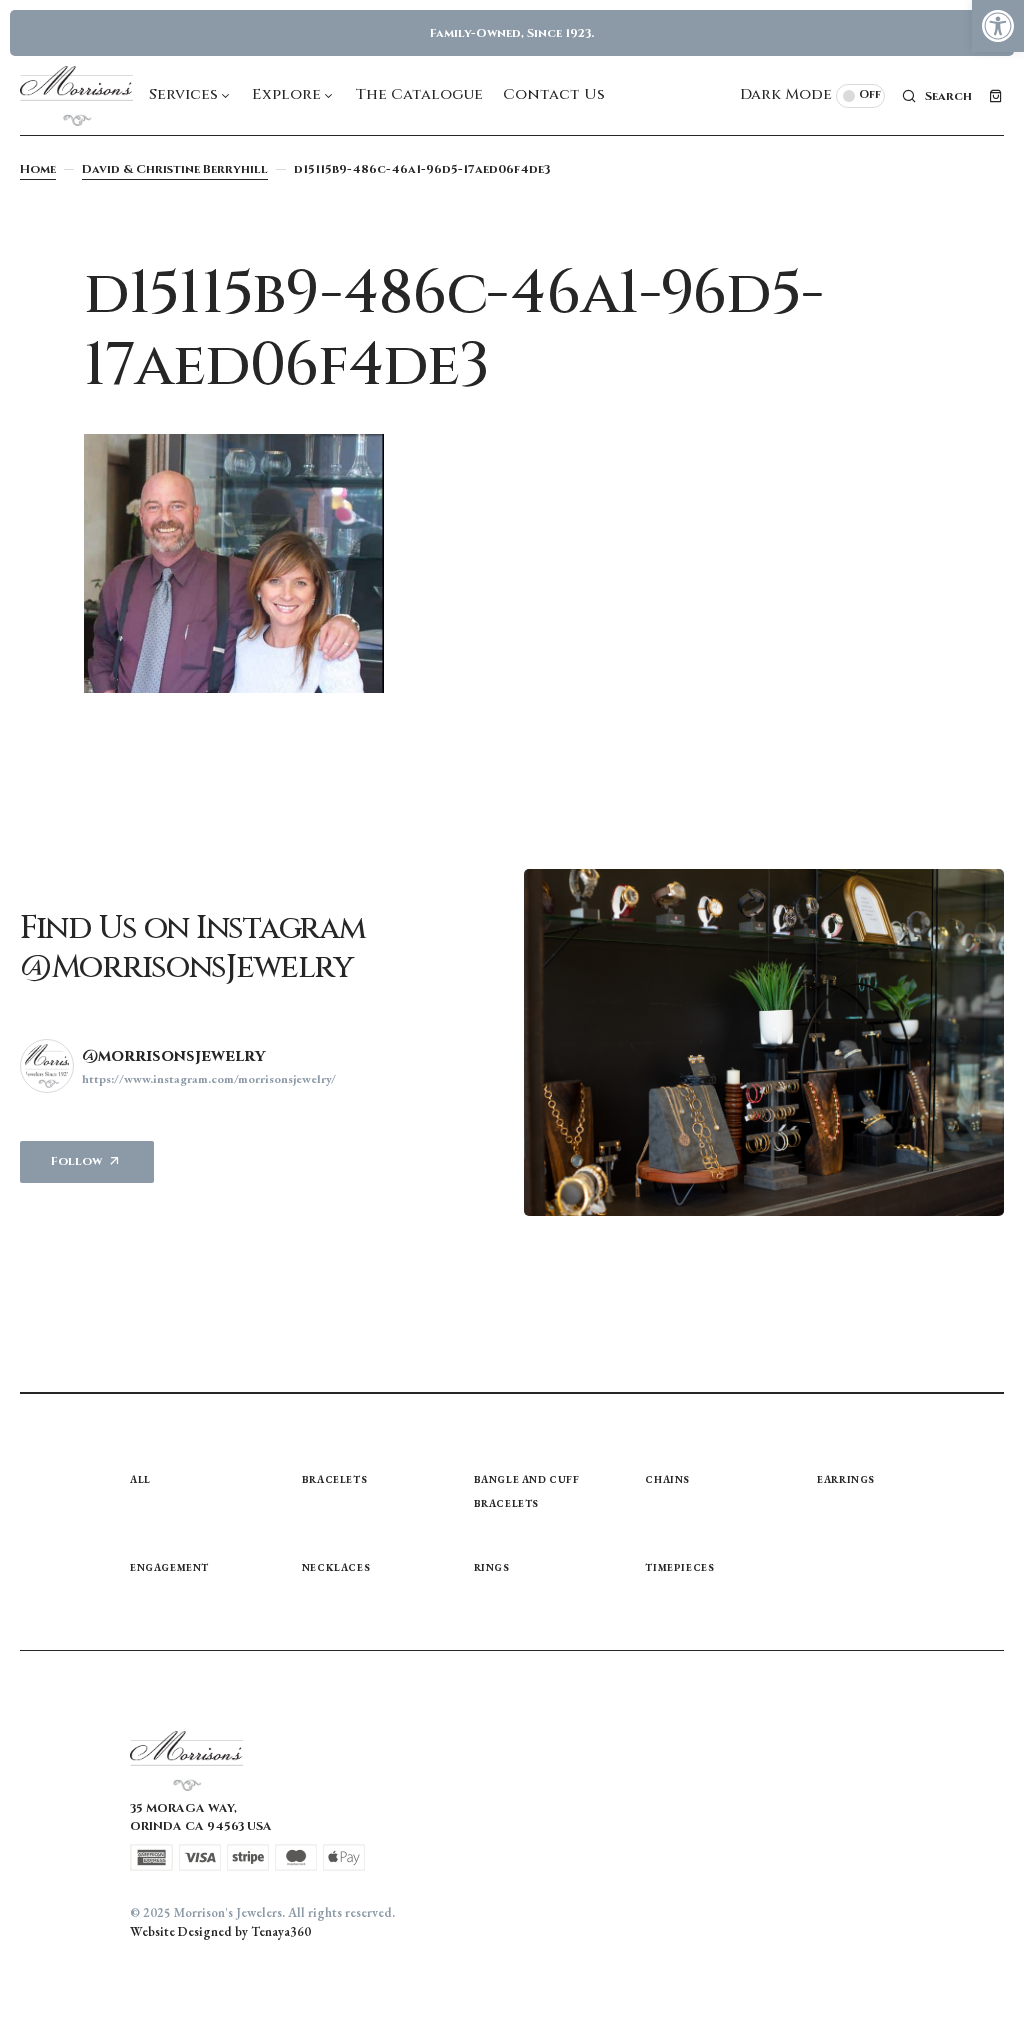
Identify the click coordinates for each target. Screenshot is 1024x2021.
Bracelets (334, 1479)
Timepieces (679, 1567)
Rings (492, 1567)
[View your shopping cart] (996, 96)
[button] (998, 26)
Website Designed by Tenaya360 (220, 1931)
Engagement (169, 1567)
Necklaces (336, 1567)
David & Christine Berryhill (175, 169)
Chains (667, 1479)
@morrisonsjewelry (173, 1056)
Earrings (846, 1479)
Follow (76, 1161)
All (140, 1479)
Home (38, 169)
